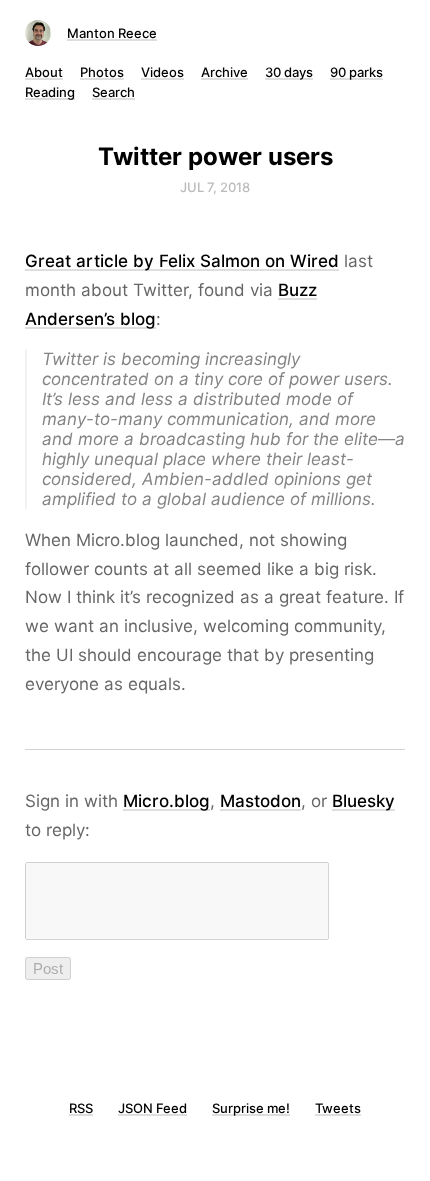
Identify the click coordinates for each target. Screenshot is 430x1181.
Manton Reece (112, 33)
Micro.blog (166, 801)
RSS (81, 1108)
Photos (102, 72)
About (44, 72)
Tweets (338, 1108)
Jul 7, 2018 (215, 187)
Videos (162, 72)
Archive (224, 72)
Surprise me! (251, 1108)
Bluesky (363, 801)
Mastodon (260, 801)
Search (113, 92)
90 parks (356, 72)
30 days (289, 72)
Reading (50, 92)
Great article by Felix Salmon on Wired (182, 261)
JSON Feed (152, 1108)
